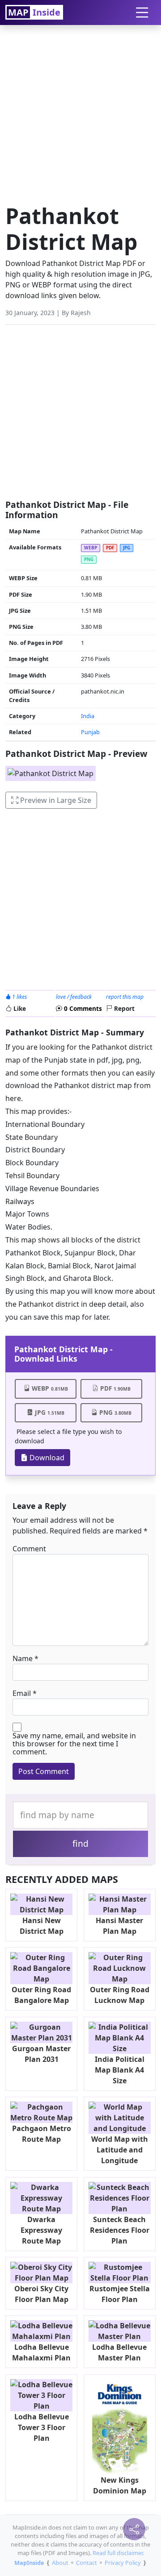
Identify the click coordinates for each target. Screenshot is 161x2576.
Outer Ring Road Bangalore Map (41, 1995)
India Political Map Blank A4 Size (120, 2070)
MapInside (29, 2563)
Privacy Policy (123, 2563)
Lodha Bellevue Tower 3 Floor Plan (42, 2427)
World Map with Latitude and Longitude (120, 2150)
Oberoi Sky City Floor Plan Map (41, 2294)
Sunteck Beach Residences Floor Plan (120, 2230)
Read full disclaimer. (118, 2553)
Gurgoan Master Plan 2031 (41, 2054)
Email (22, 1693)
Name (23, 1658)
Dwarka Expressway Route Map (41, 2230)
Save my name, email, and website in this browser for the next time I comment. (74, 1744)
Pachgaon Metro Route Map (42, 2134)
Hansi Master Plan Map (119, 1926)
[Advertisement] (80, 112)
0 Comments (82, 1008)
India (88, 716)
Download (46, 1458)
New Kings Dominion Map (120, 2485)
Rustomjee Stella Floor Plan (120, 2294)
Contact (87, 2563)
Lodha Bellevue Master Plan (119, 2352)
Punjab (90, 732)
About (60, 2563)
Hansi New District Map (42, 1926)
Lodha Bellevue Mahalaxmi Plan (41, 2352)
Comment (29, 1549)
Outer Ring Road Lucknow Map (120, 1995)
